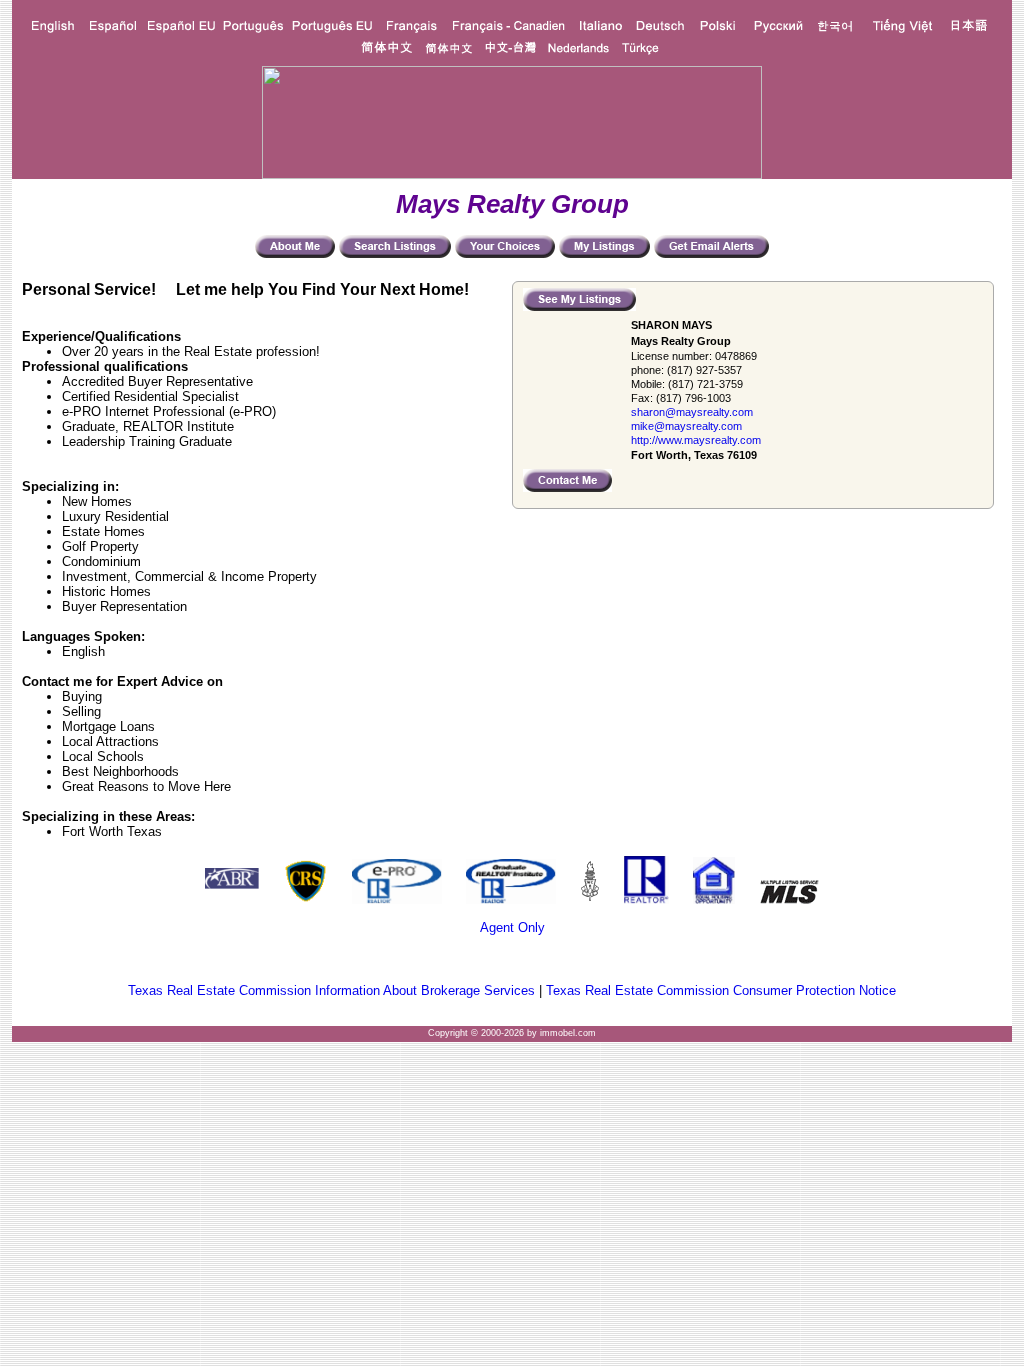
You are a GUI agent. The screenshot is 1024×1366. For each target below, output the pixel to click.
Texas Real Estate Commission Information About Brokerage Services (331, 990)
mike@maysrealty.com (686, 426)
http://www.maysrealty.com (696, 440)
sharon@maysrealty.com (692, 412)
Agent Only (512, 927)
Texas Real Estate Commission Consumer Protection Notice (721, 990)
